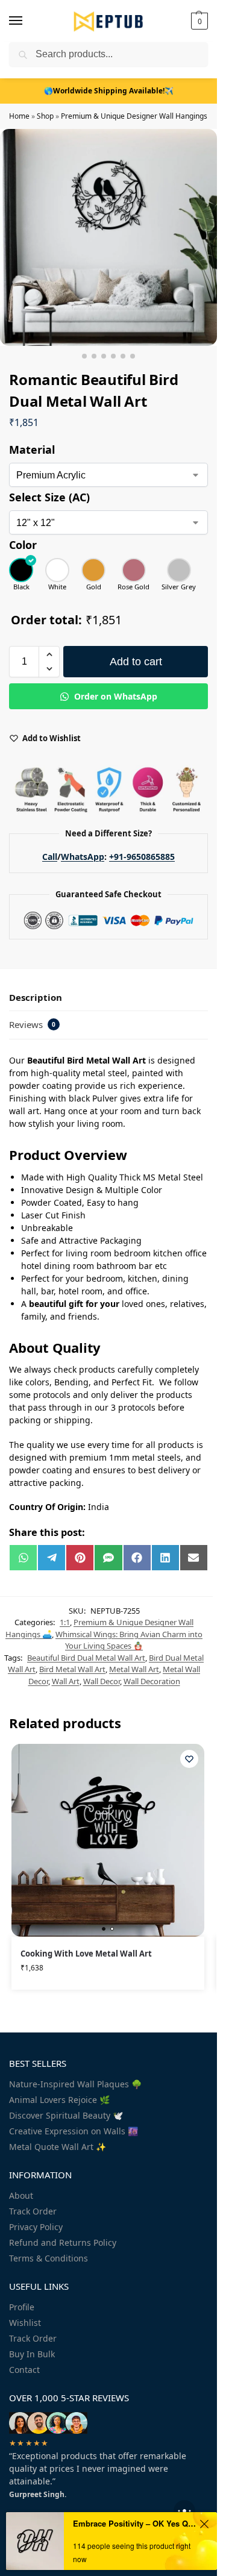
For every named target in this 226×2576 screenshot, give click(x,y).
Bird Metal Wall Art (72, 1669)
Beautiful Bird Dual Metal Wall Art (86, 1658)
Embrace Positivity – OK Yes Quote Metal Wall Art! (134, 2523)
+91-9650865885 (142, 857)
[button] (198, 21)
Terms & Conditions (49, 2258)
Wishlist (25, 2323)
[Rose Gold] (133, 570)
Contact (24, 2370)
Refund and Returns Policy (63, 2242)
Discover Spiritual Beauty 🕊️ (66, 2115)
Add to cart (136, 662)
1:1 (65, 1622)
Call (50, 857)
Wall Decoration (152, 1681)
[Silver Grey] (179, 570)
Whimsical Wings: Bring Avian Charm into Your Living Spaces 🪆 (129, 1640)
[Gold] (93, 570)
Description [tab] (36, 997)
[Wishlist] (189, 1759)
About (21, 2195)
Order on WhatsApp (115, 696)
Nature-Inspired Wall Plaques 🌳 (75, 2084)
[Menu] (27, 21)
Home (19, 116)
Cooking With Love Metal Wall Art (86, 1954)
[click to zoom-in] (108, 237)
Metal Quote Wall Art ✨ (58, 2147)
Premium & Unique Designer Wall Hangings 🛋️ (140, 116)
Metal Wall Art (134, 1669)
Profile (22, 2307)
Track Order (33, 2211)
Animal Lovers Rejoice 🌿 (59, 2100)
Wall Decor (102, 1681)
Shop (45, 116)
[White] (57, 570)
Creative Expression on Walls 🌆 (74, 2131)
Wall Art (66, 1681)
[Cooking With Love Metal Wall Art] (108, 1840)
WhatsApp (83, 857)
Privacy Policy (36, 2227)
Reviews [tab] (32, 1024)
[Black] (21, 570)
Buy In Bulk (32, 2354)
